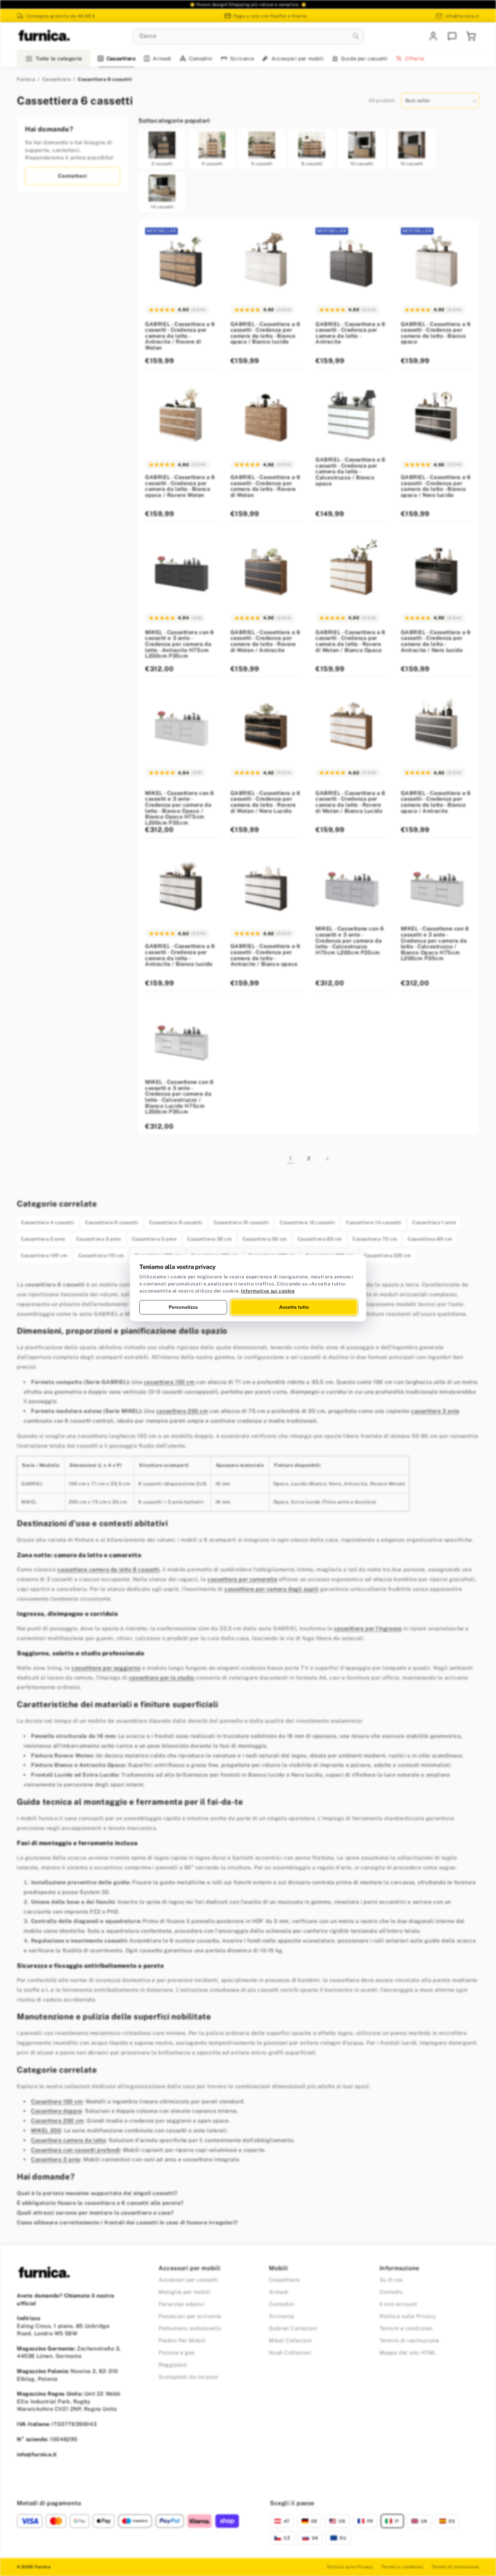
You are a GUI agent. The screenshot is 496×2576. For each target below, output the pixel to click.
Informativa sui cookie (268, 1291)
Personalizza (183, 1307)
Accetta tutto (294, 1307)
